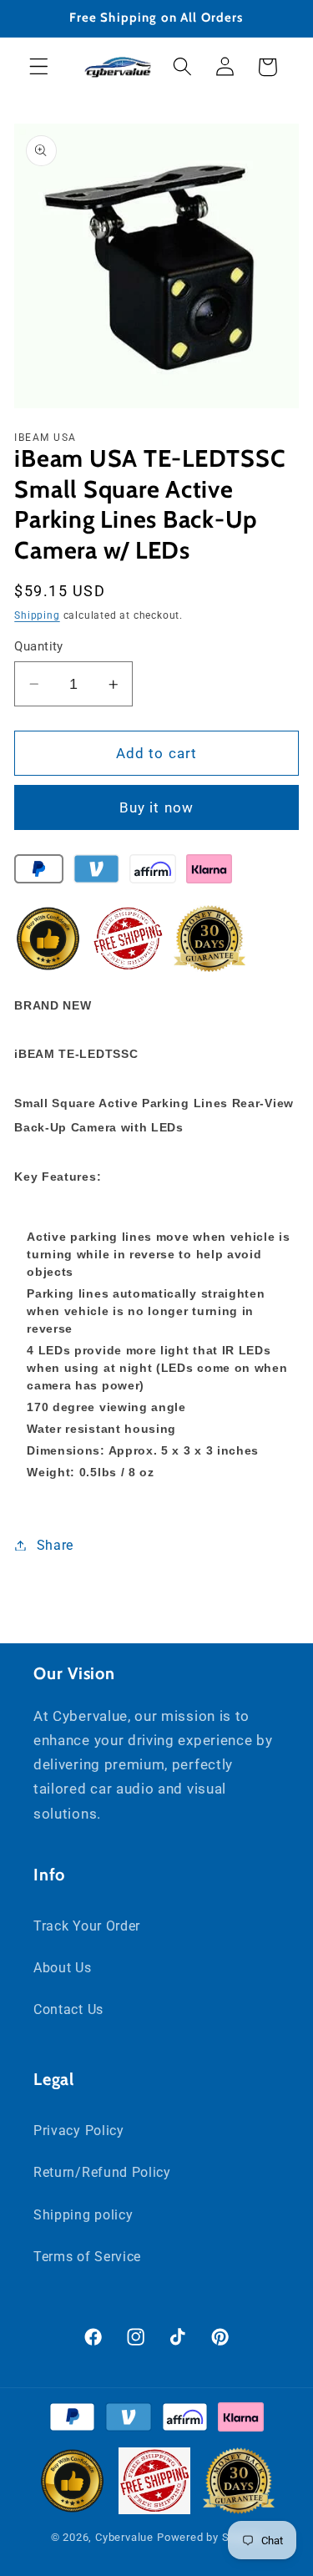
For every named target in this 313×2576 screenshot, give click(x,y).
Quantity (39, 646)
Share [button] (55, 1545)
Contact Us (68, 2009)
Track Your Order (87, 1926)
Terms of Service (87, 2257)
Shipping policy (83, 2215)
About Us (63, 1968)
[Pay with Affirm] (152, 873)
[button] (39, 67)
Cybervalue (124, 2537)
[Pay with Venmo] (96, 873)
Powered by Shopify (210, 2537)
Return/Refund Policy (102, 2172)
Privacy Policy (79, 2131)
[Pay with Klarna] (209, 873)
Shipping (37, 615)
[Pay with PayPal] (39, 873)
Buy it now (157, 807)
